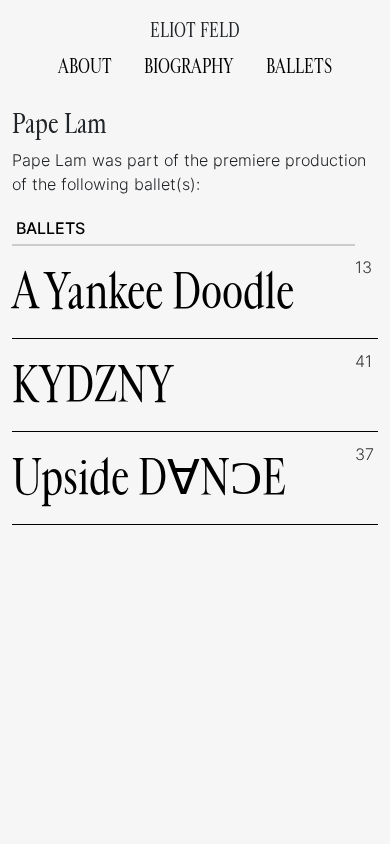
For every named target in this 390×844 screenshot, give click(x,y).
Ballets (299, 66)
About (85, 66)
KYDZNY (92, 384)
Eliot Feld (195, 30)
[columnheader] (183, 228)
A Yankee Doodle (153, 291)
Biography (189, 66)
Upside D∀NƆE (149, 477)
